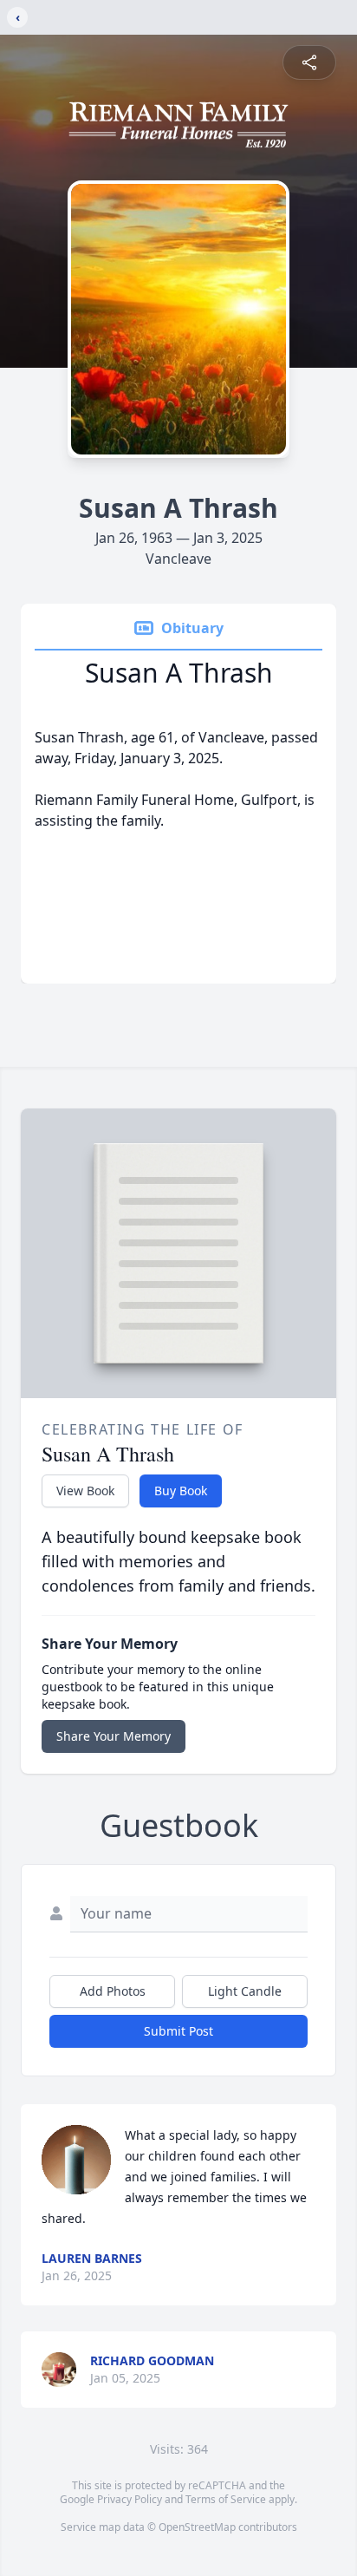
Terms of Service (226, 2499)
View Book (85, 1491)
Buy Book (181, 1491)
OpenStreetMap (197, 2527)
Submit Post (178, 2031)
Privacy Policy (130, 2499)
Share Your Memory (114, 1736)
